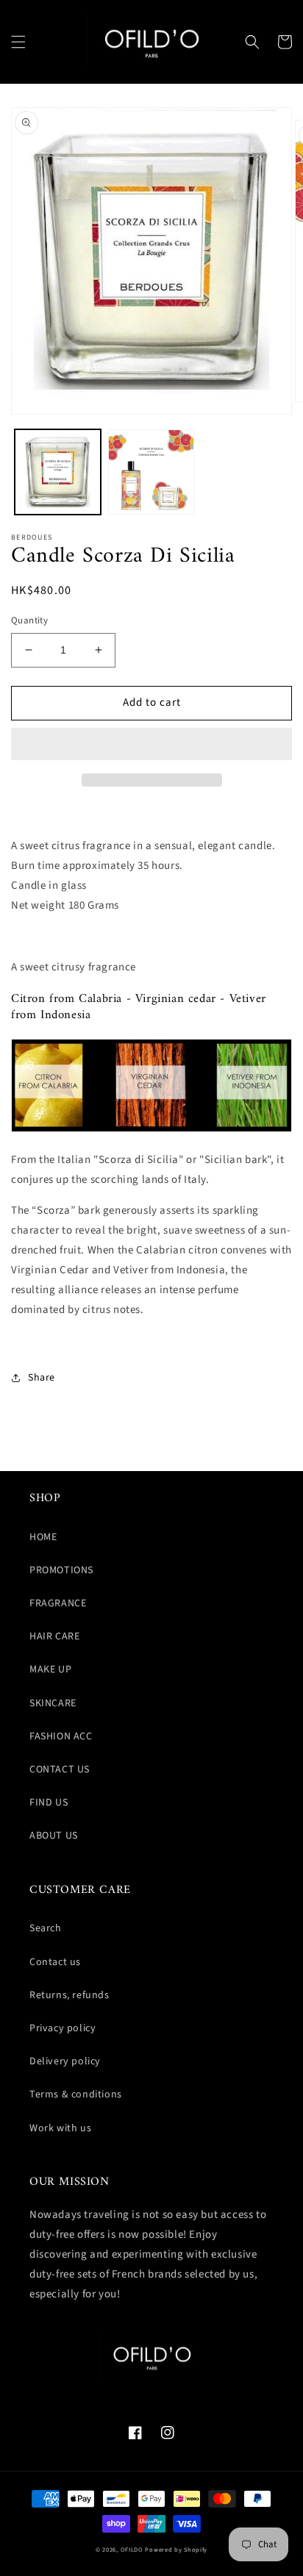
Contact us (55, 1962)
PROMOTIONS (61, 1570)
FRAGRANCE (58, 1603)
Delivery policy (65, 2061)
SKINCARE (53, 1703)
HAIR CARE (54, 1636)
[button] (18, 42)
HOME (43, 1537)
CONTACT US (60, 1770)
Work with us (60, 2128)
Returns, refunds (69, 1995)
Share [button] (42, 1378)
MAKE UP (50, 1670)
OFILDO (132, 2550)
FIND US (49, 1803)
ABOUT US (54, 1836)
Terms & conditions (76, 2094)
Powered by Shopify (176, 2550)
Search (46, 1928)
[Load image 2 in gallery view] (151, 472)
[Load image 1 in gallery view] (58, 472)
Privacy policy (63, 2028)
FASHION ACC (61, 1736)
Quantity (29, 620)
